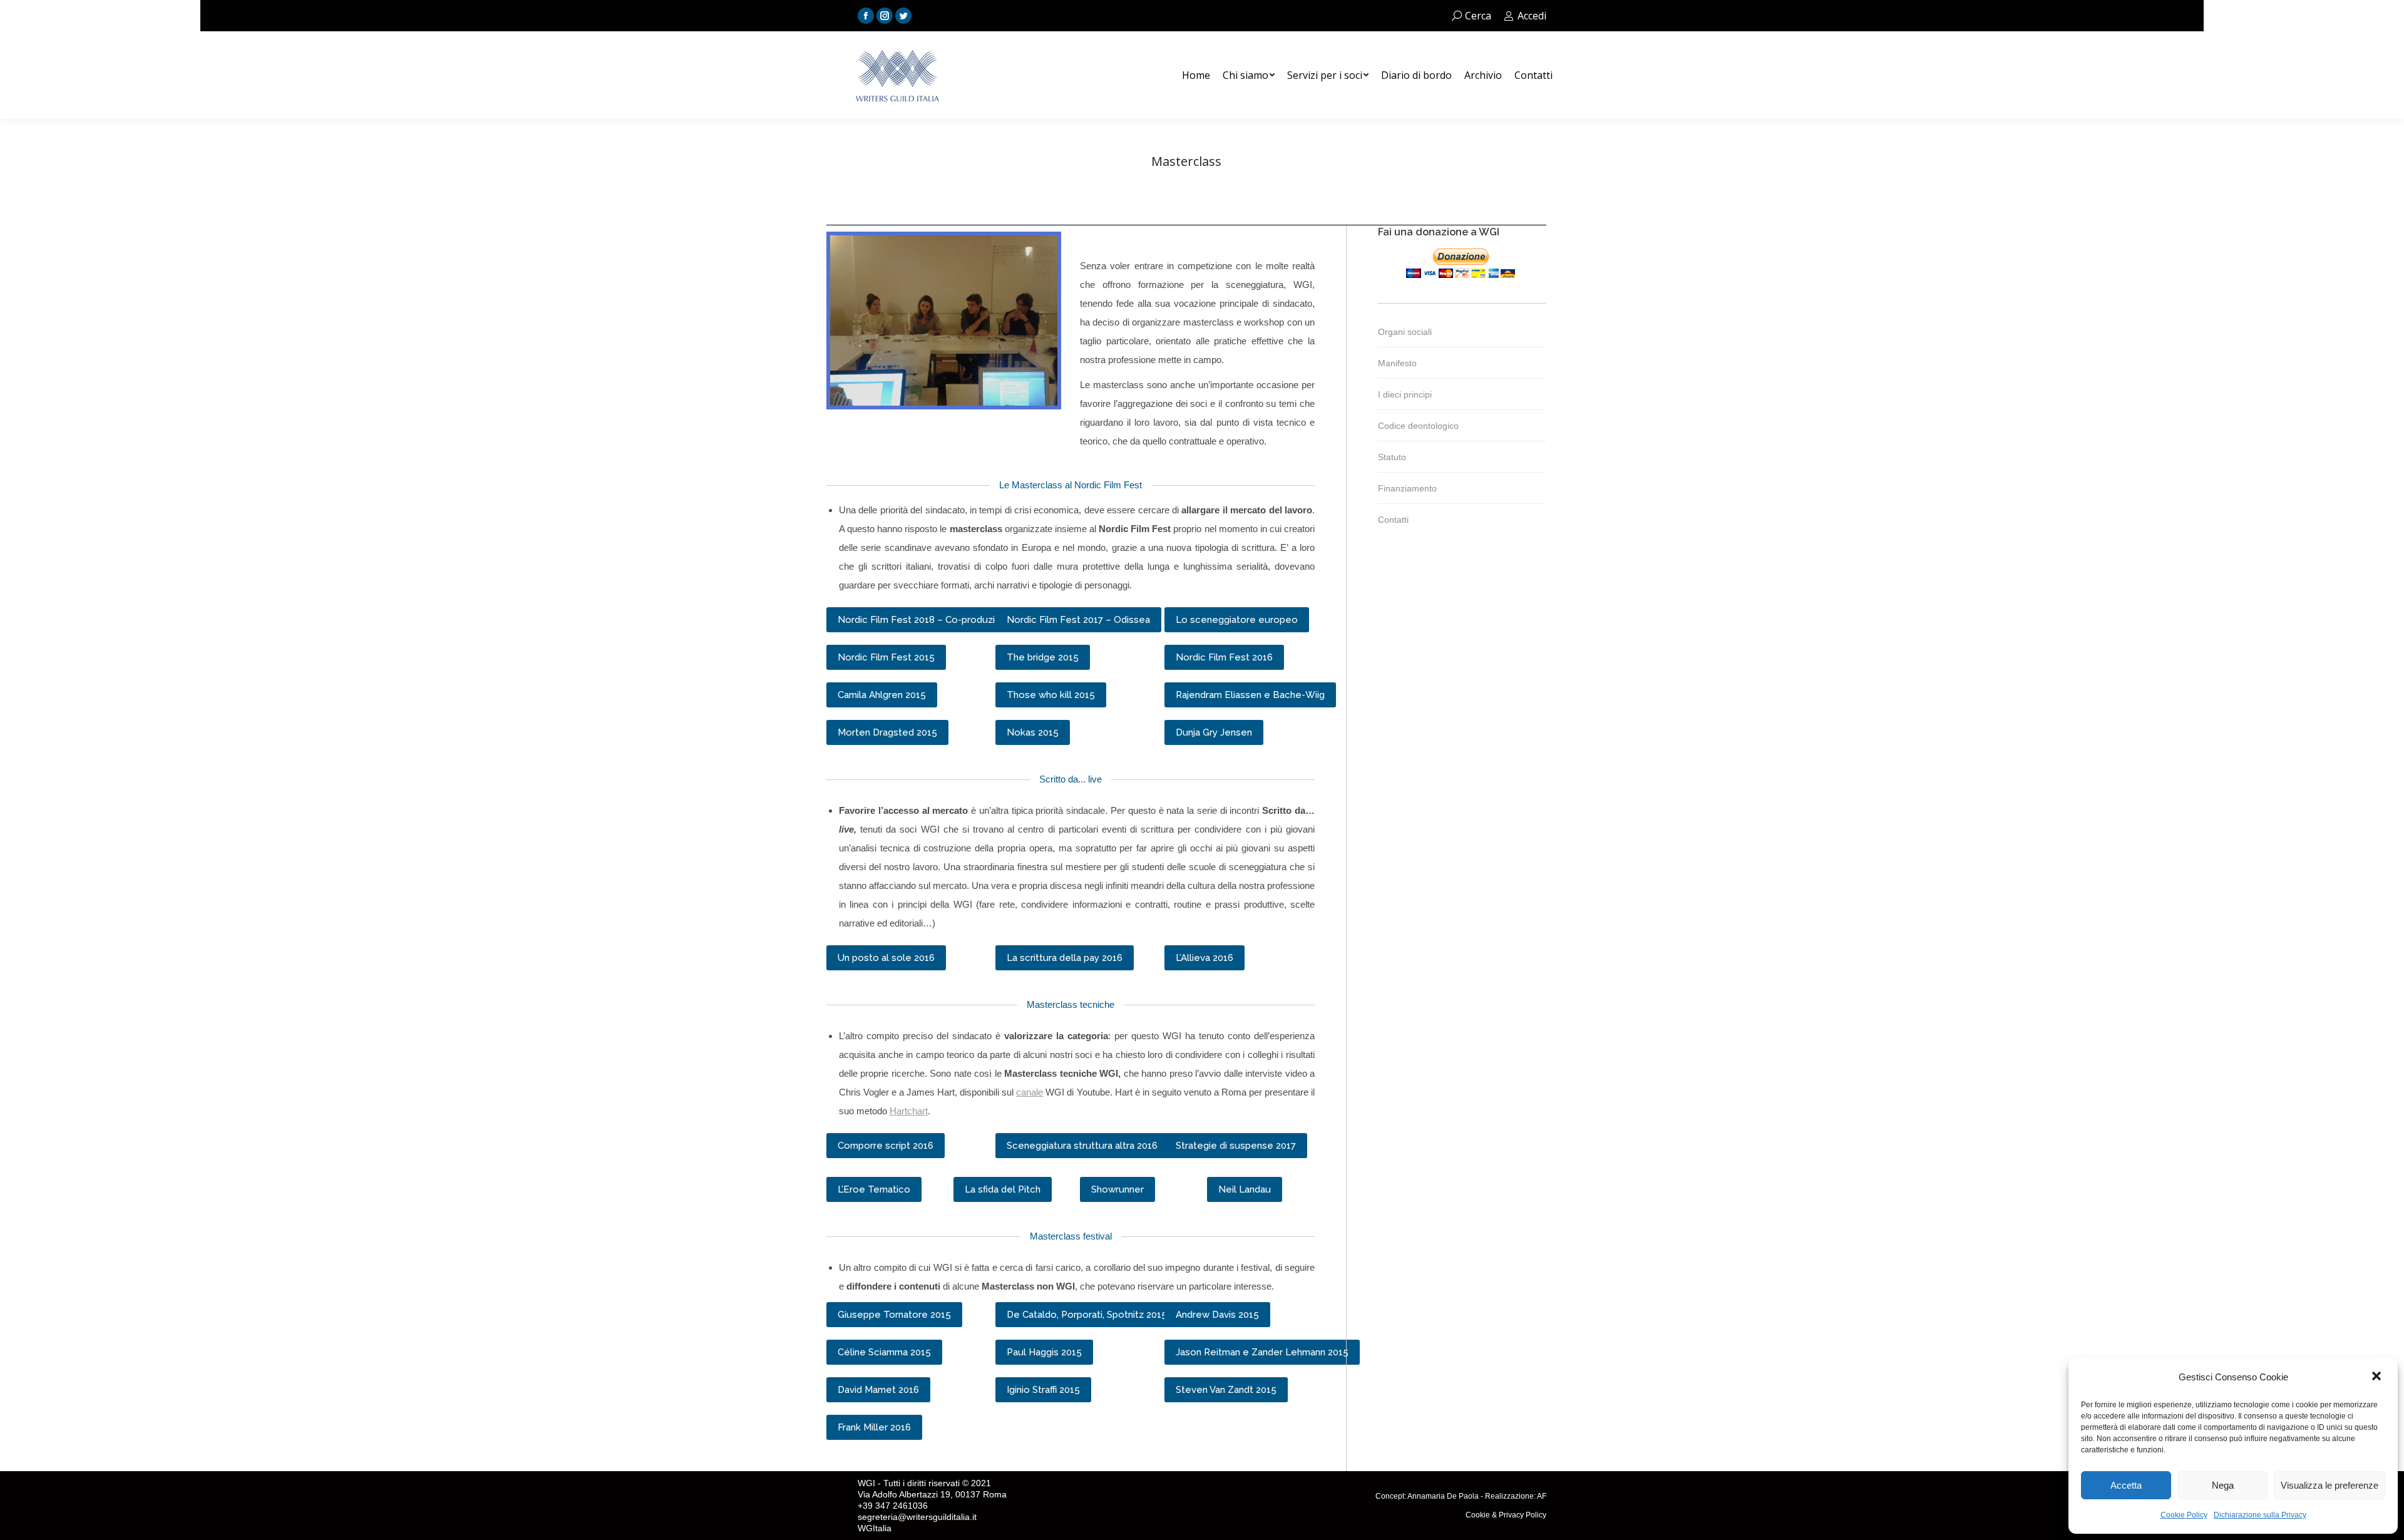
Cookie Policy (2184, 1515)
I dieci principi (1405, 394)
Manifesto (1397, 363)
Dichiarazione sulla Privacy (2260, 1515)
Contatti (1393, 520)
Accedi (1532, 16)
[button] (2378, 1377)
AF (1542, 1496)
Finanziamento (1407, 488)
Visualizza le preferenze (2330, 1485)
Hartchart (909, 1111)
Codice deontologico (1418, 426)
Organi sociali (1405, 332)
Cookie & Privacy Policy (1506, 1515)
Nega (2223, 1485)
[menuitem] (1196, 75)
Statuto (1392, 457)
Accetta (2126, 1485)
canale (1030, 1092)
